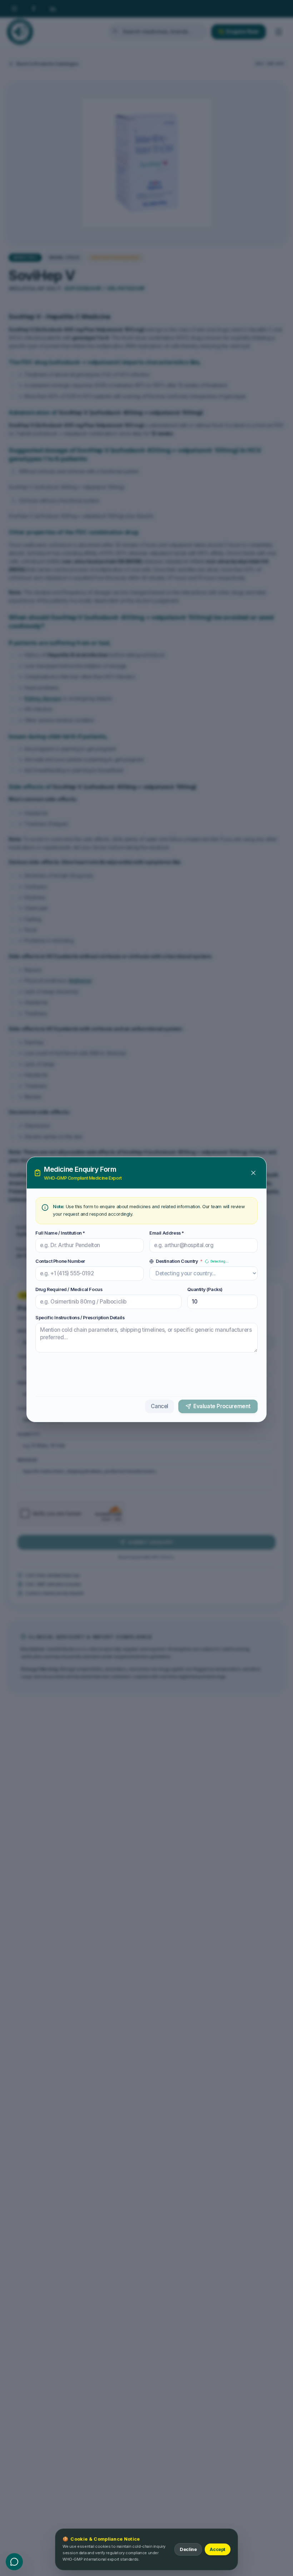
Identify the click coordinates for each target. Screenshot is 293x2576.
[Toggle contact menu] (14, 2562)
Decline (188, 2549)
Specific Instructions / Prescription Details (80, 1315)
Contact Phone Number (60, 1259)
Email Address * (167, 1231)
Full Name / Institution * (60, 1231)
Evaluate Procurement (222, 1406)
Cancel (160, 1406)
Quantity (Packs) (205, 1287)
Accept (218, 2549)
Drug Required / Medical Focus (69, 1287)
